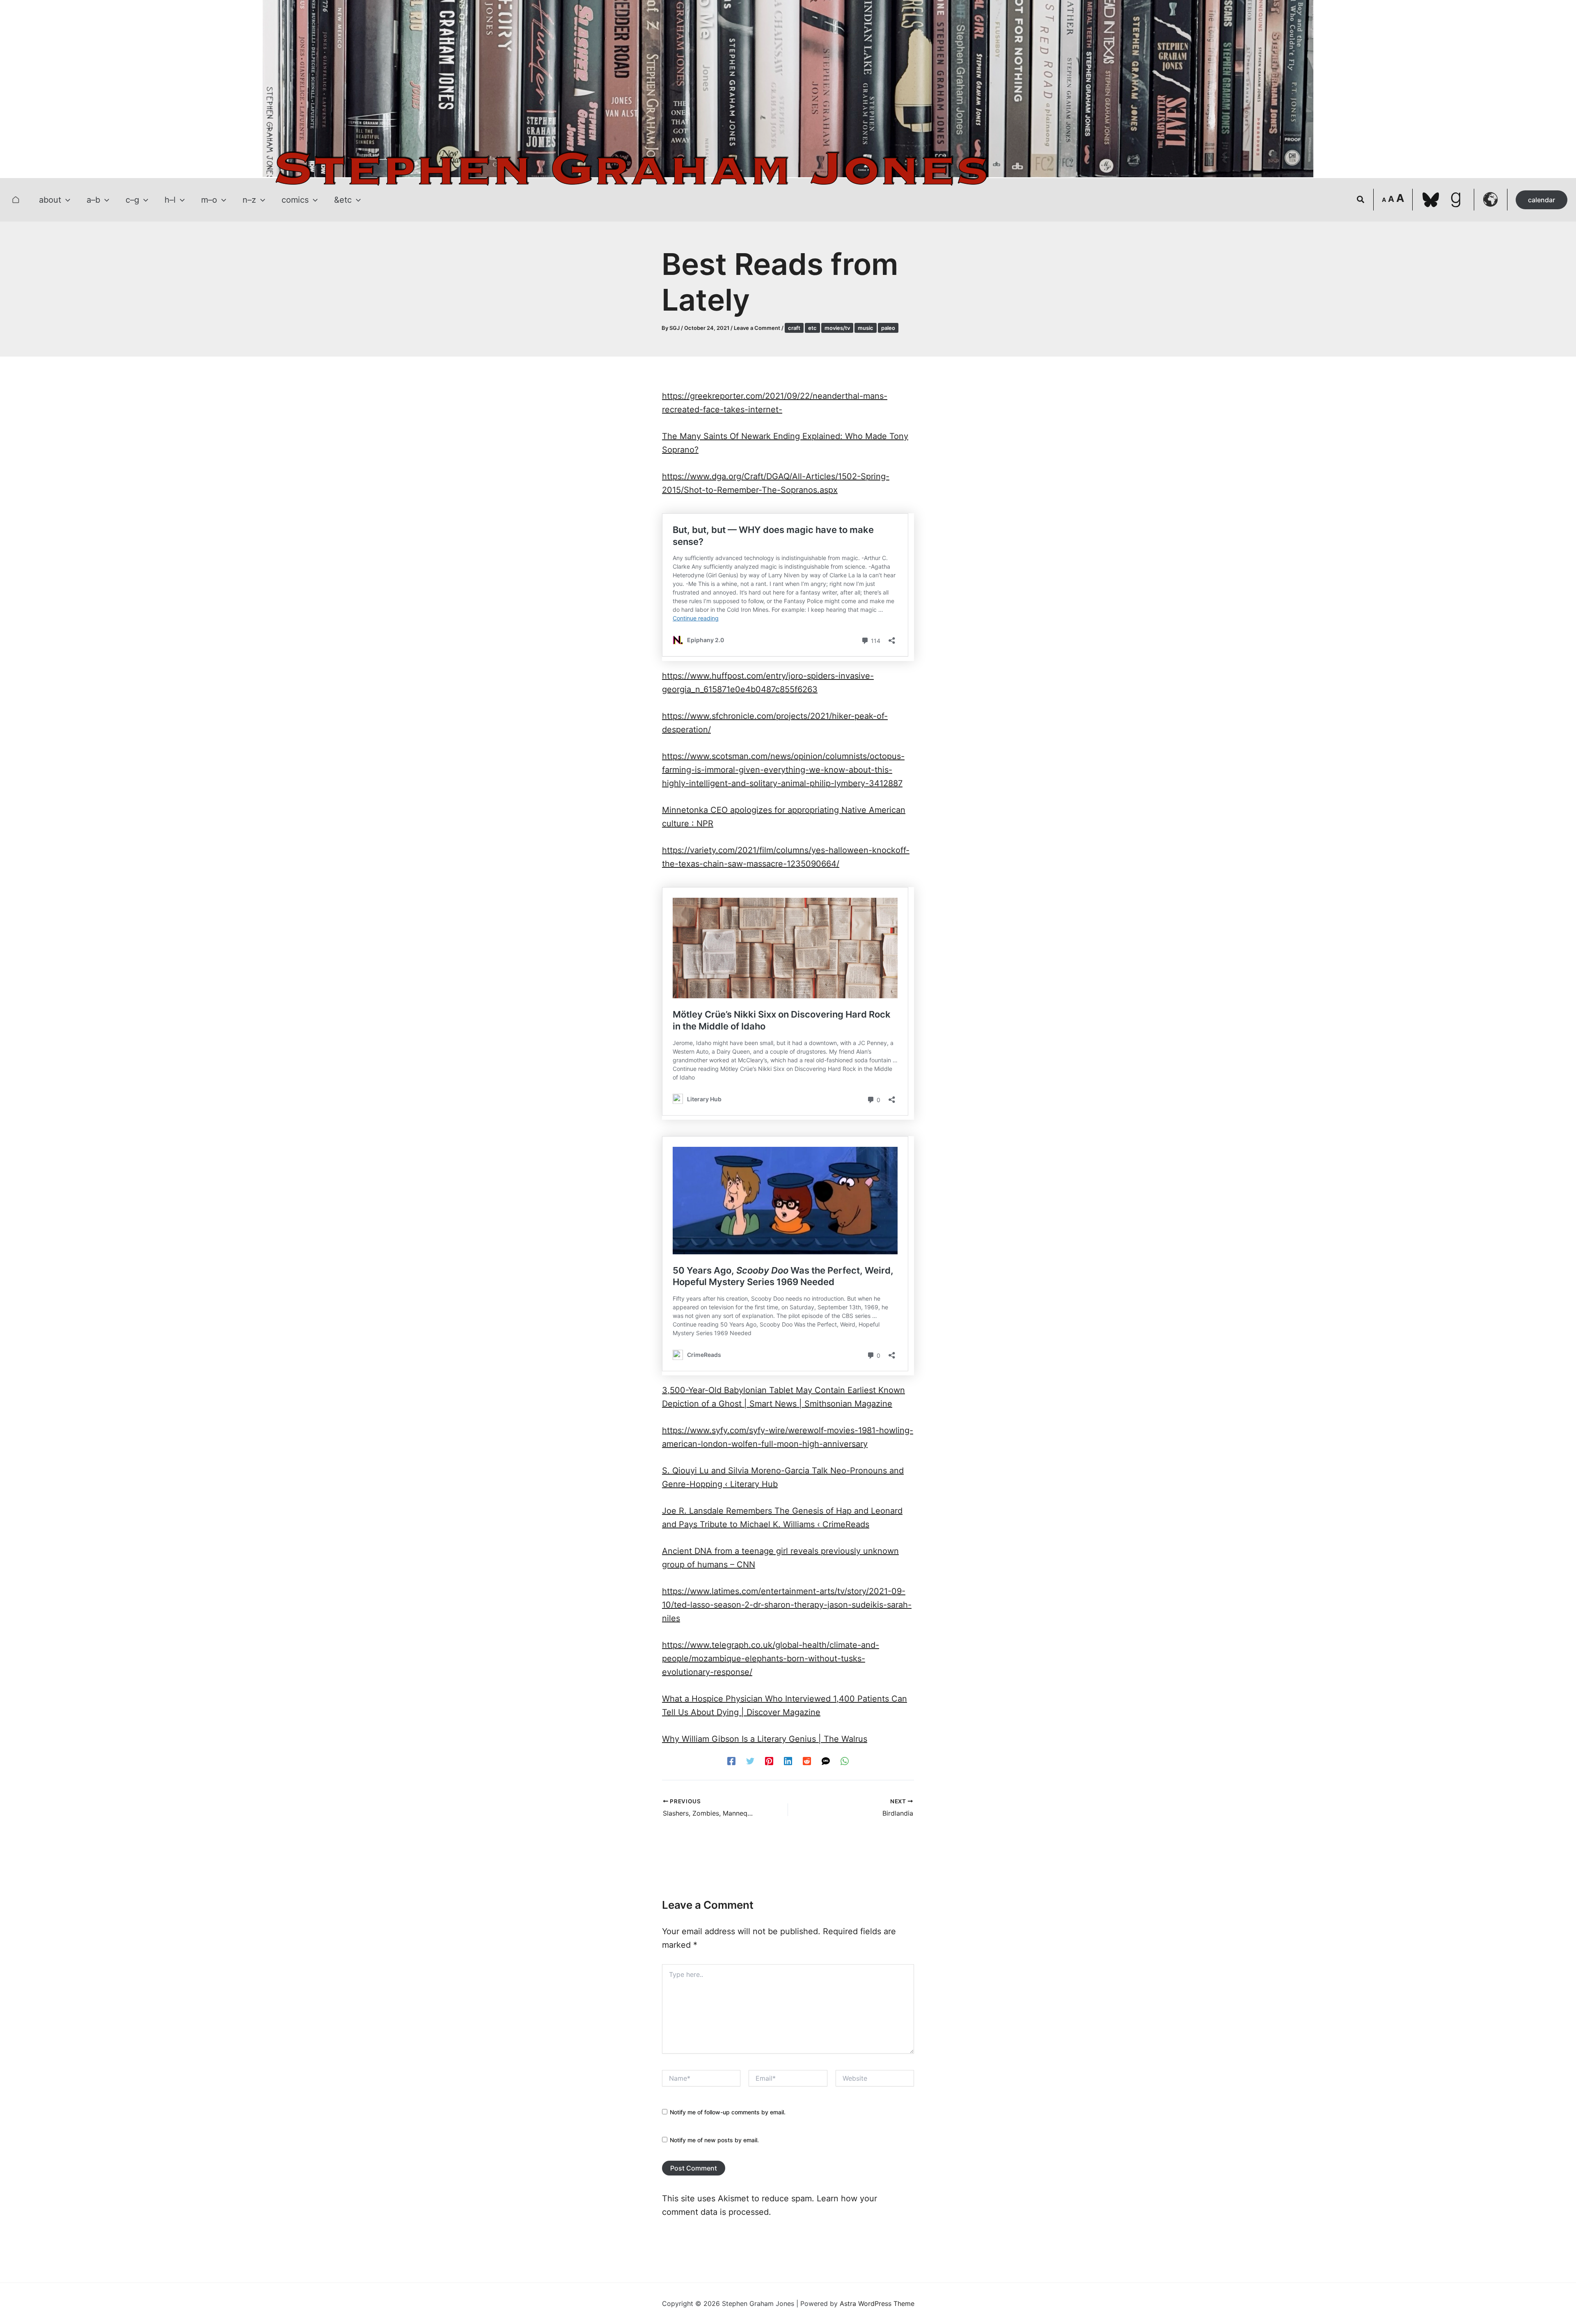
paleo (888, 328)
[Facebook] (731, 1761)
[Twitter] (750, 1761)
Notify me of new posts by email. (714, 2140)
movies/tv (837, 328)
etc (812, 328)
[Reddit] (807, 1761)
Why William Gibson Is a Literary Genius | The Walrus (765, 1739)
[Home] (16, 200)
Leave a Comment (757, 328)
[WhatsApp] (845, 1761)
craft (794, 328)
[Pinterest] (769, 1761)
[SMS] (826, 1761)
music (866, 328)
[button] (66, 200)
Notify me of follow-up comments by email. (728, 2112)
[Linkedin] (788, 1761)
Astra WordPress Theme (877, 2303)
